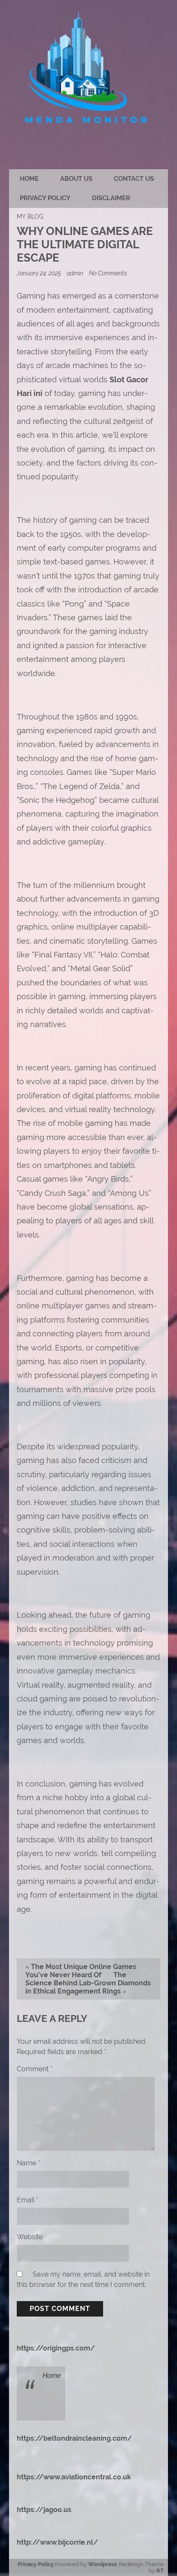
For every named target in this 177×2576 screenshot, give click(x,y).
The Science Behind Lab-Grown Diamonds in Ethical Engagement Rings (88, 1983)
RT (160, 2571)
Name (28, 2163)
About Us (76, 179)
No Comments (108, 273)
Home (29, 179)
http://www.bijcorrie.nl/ (57, 2542)
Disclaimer (111, 198)
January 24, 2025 (40, 273)
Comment (35, 2069)
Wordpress (102, 2564)
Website (30, 2237)
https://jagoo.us (44, 2510)
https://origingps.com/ (56, 2348)
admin (75, 273)
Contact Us (134, 179)
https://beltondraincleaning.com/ (74, 2438)
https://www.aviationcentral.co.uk (74, 2477)
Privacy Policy (45, 198)
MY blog (30, 216)
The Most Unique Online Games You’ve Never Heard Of (81, 1971)
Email (27, 2200)
